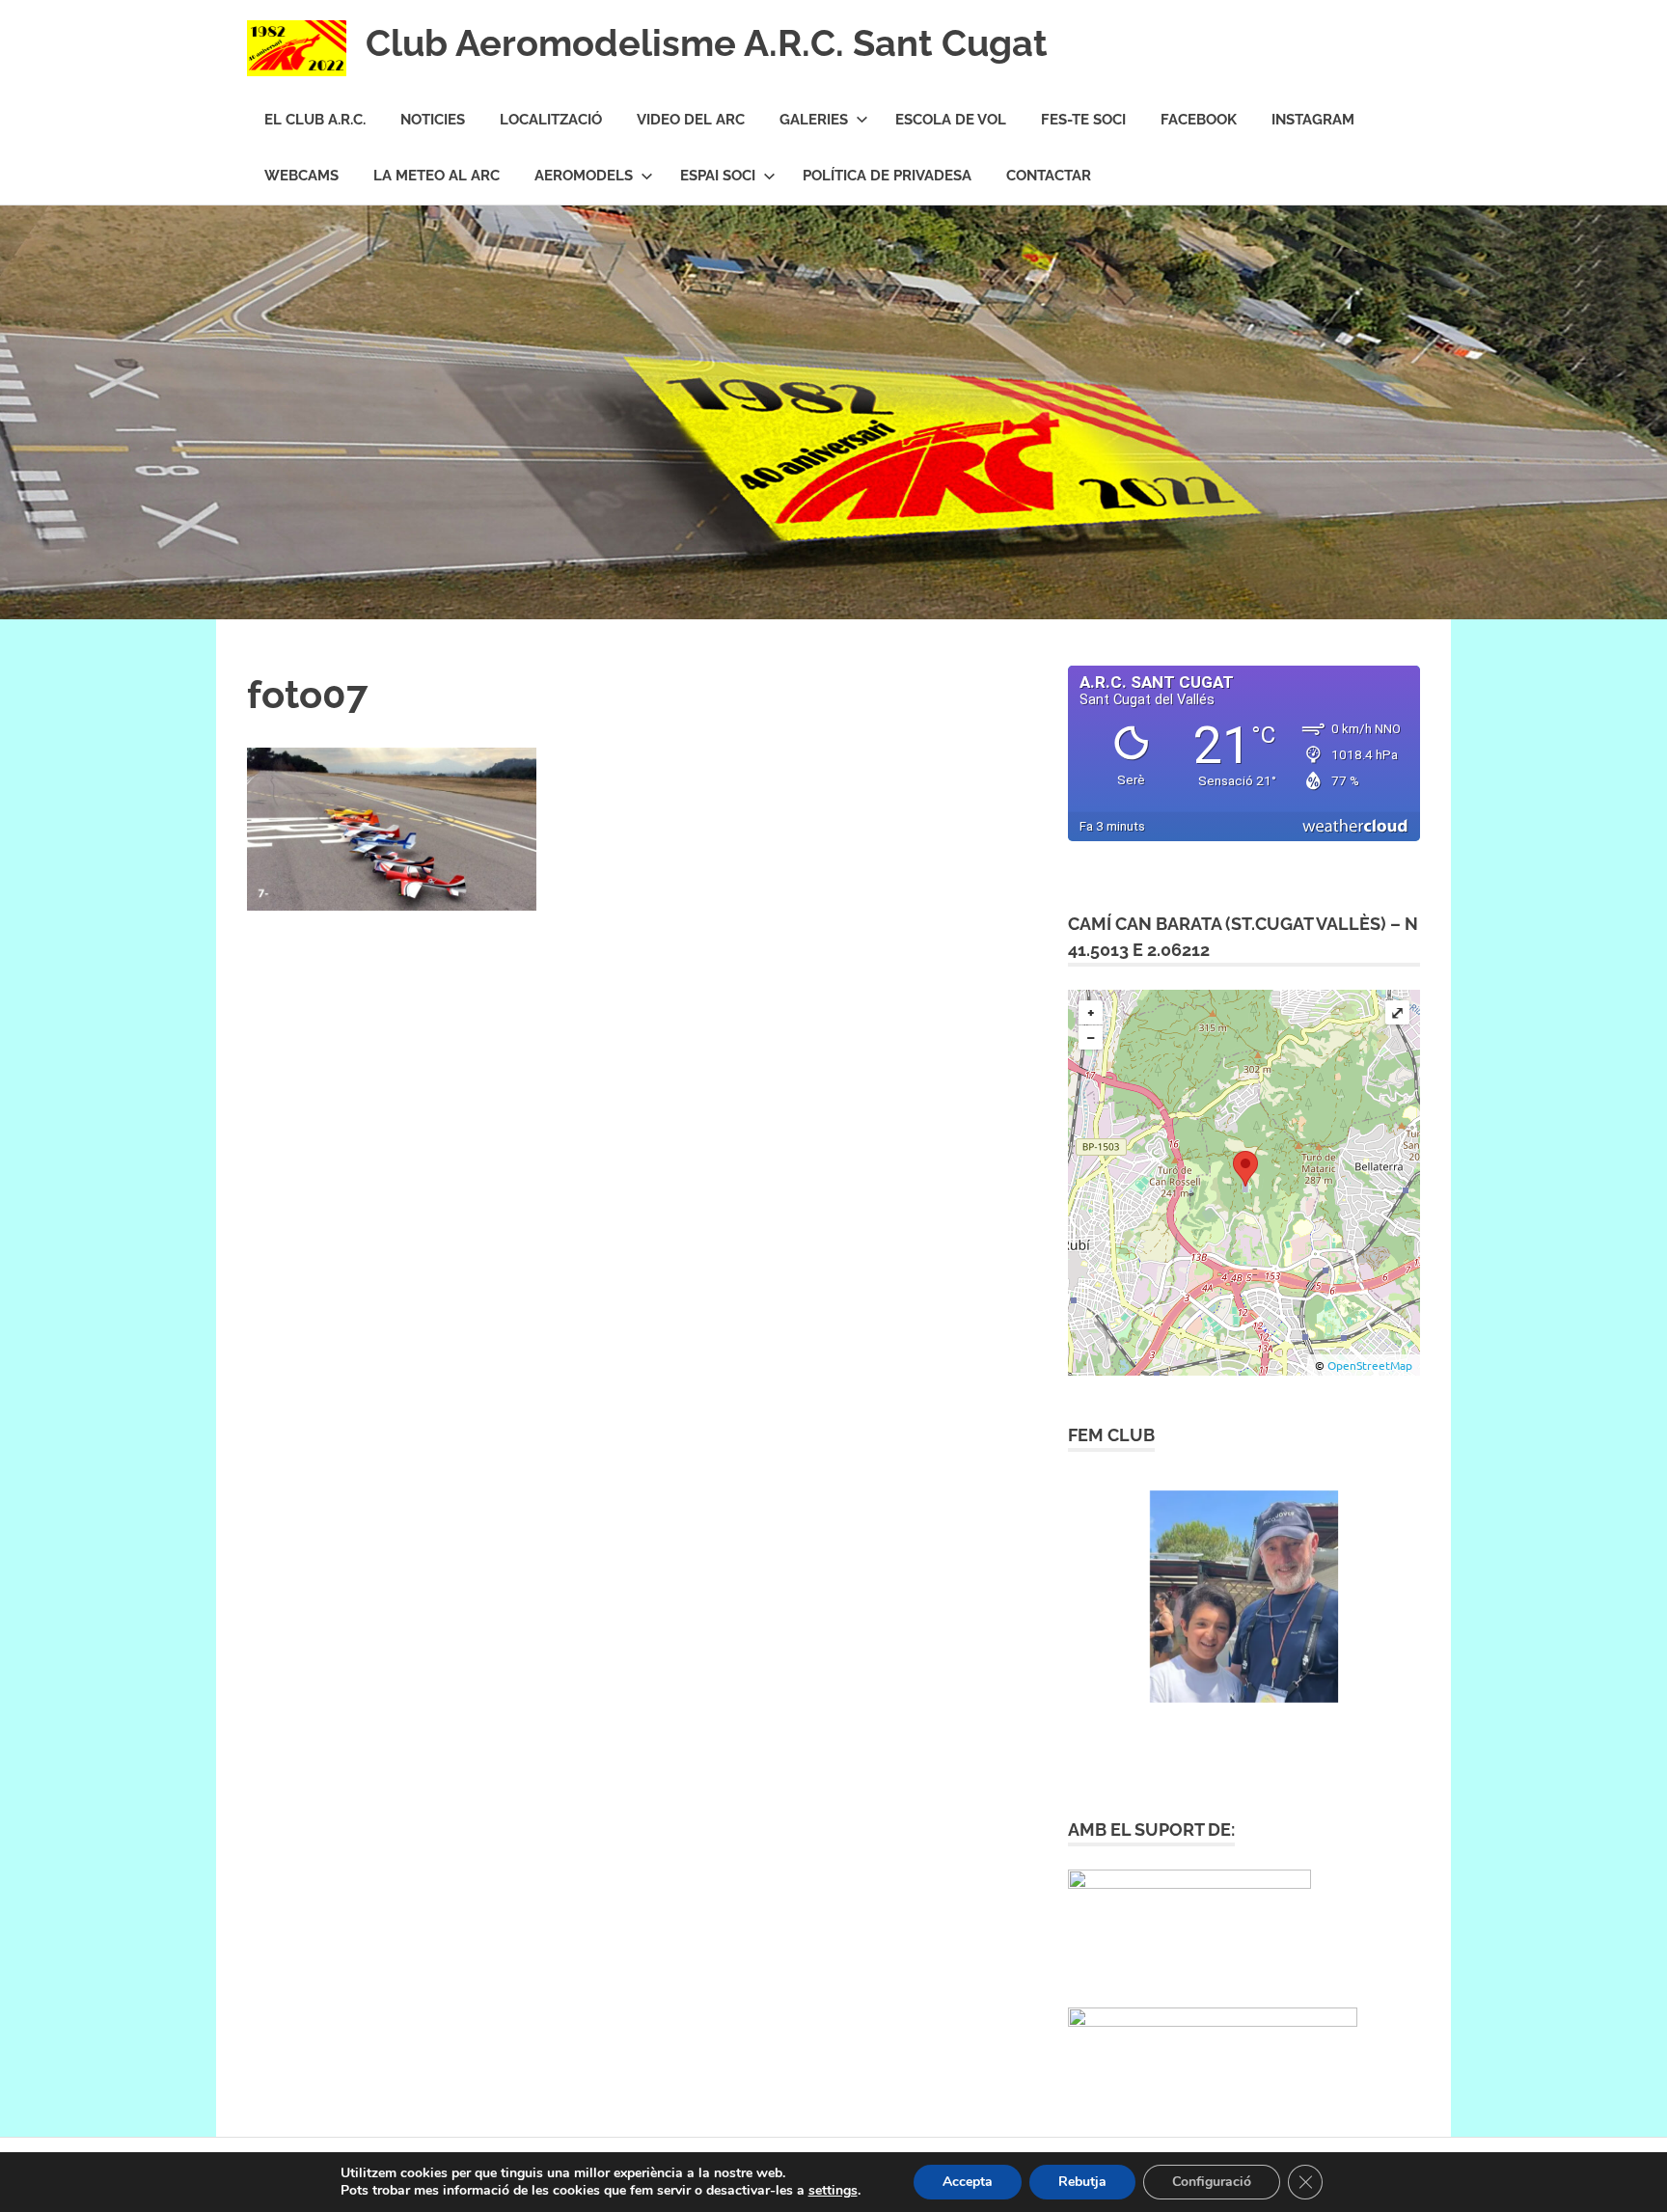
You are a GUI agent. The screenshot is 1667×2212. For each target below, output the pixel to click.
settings (833, 2191)
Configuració (1212, 2182)
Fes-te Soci (1083, 120)
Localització (551, 120)
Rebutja (1082, 2182)
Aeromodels (584, 176)
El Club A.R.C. (315, 120)
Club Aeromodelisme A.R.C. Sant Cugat (707, 43)
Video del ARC (691, 120)
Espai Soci (718, 176)
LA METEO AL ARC (437, 176)
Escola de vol (951, 120)
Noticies (433, 120)
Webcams (301, 176)
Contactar (1049, 176)
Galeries (814, 120)
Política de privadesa (887, 176)
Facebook (1199, 120)
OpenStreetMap (1370, 1365)
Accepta (968, 2182)
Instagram (1313, 120)
